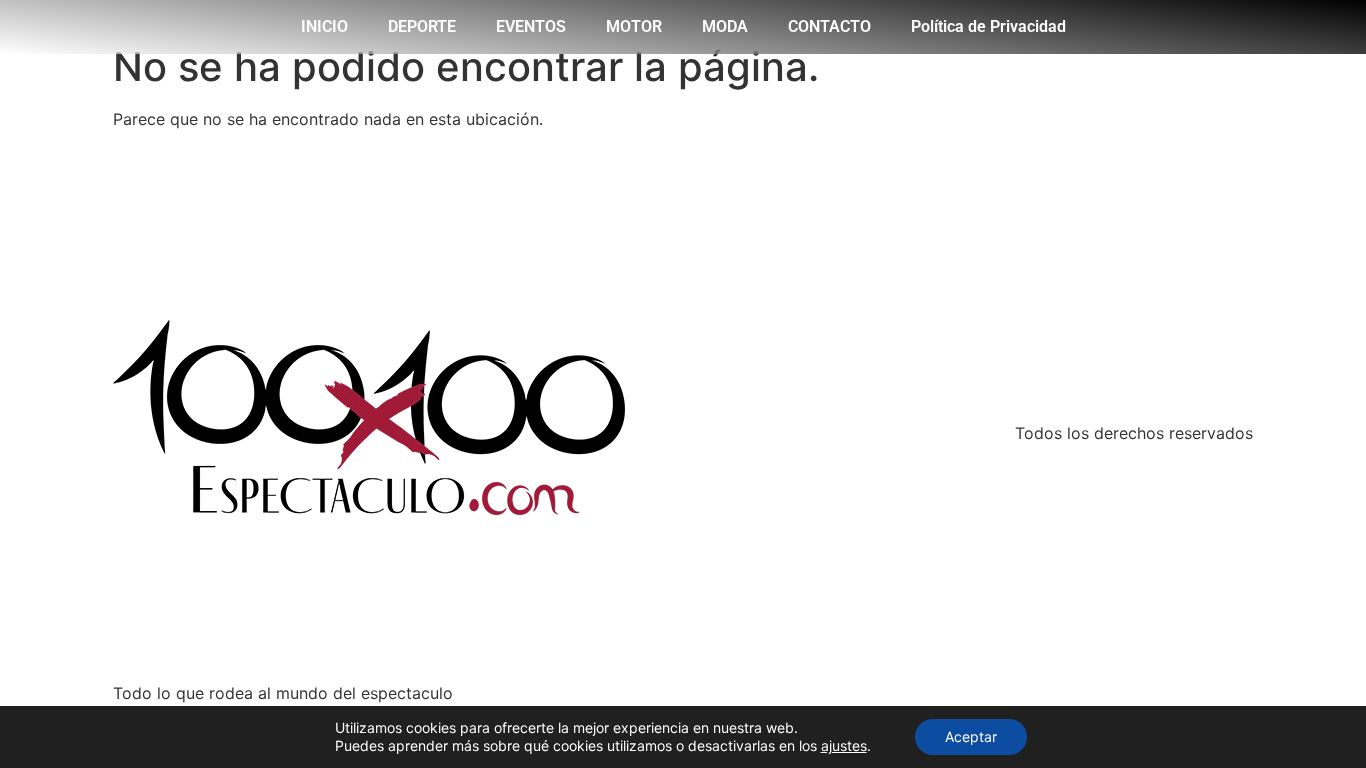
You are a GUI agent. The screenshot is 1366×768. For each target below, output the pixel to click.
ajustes (844, 745)
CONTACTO (829, 26)
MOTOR (634, 26)
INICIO (324, 26)
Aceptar (971, 736)
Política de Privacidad (988, 26)
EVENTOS (531, 26)
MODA (725, 26)
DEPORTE (422, 26)
